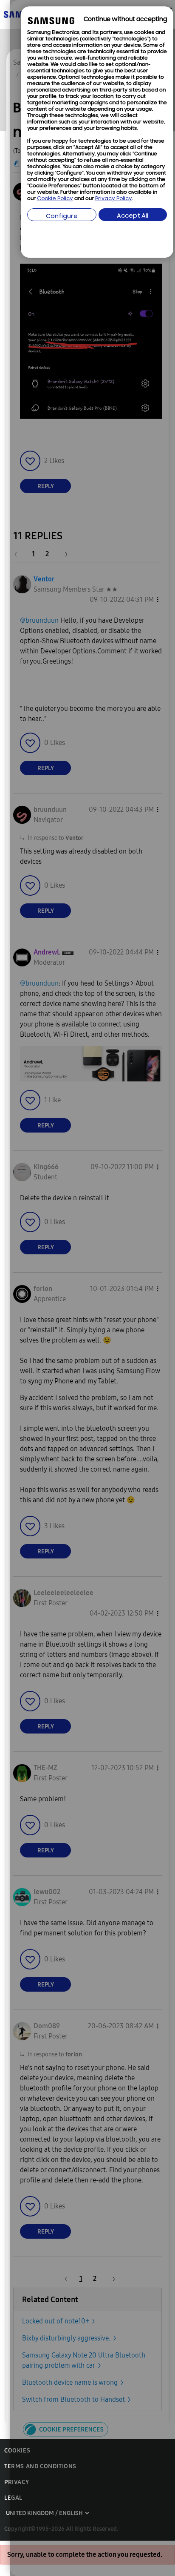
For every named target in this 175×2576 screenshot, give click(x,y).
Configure (62, 217)
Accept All (133, 216)
